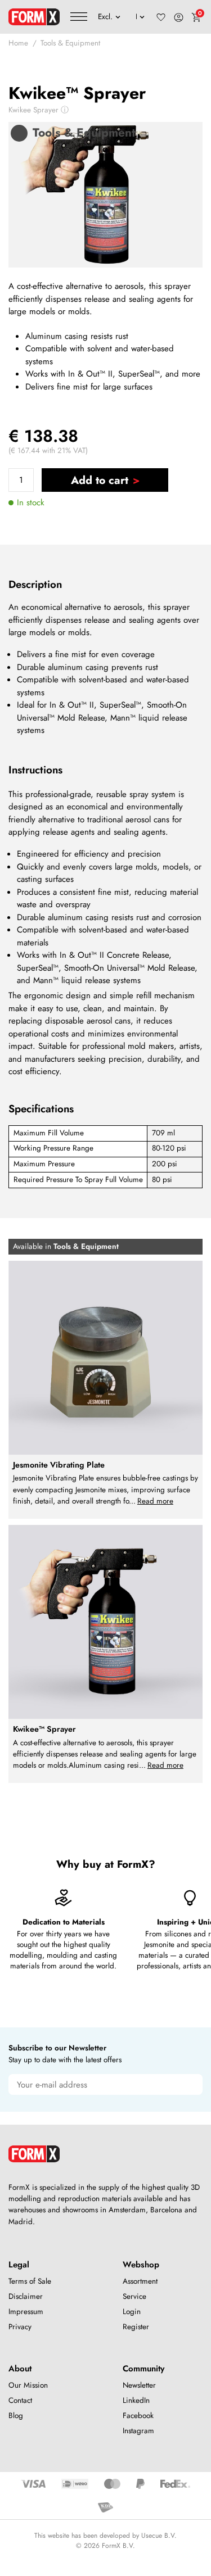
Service (134, 2296)
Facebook (138, 2416)
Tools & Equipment (70, 43)
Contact (20, 2400)
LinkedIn (136, 2400)
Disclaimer (26, 2296)
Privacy (20, 2327)
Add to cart (100, 480)
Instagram (138, 2431)
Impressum (26, 2312)
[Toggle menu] (79, 17)
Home (18, 43)
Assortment (140, 2281)
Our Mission (28, 2385)
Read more (155, 1501)
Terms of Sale (30, 2281)
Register (136, 2327)
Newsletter (139, 2385)
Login (132, 2312)
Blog (16, 2416)
